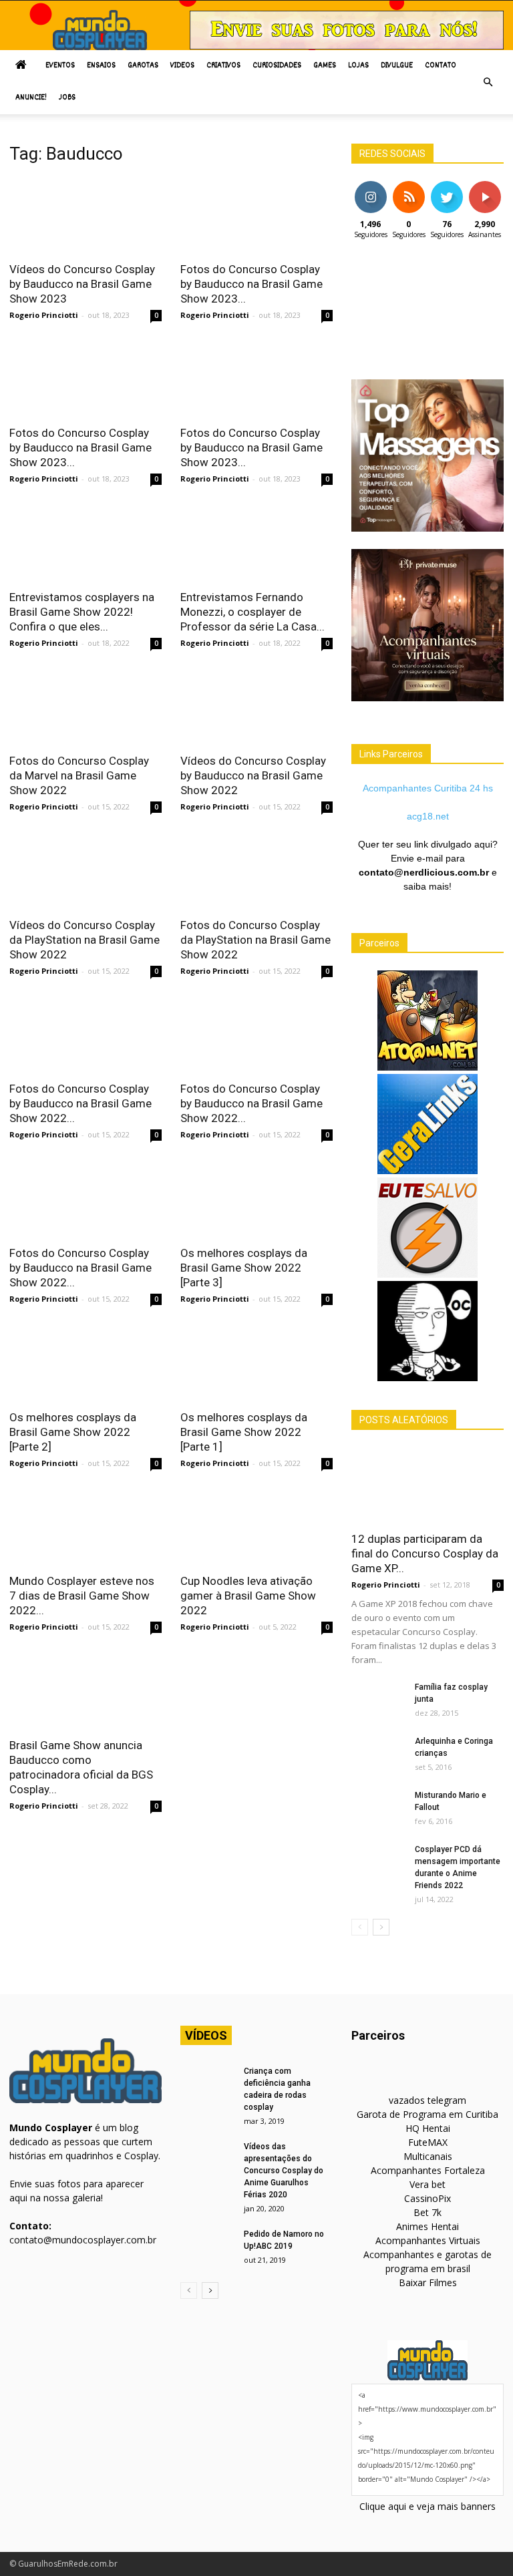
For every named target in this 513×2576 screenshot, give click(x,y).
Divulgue (397, 66)
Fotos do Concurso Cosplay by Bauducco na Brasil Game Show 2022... (80, 1103)
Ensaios (101, 66)
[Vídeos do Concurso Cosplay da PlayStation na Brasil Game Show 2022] (85, 871)
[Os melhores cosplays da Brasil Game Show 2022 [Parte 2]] (85, 1363)
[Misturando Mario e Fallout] (378, 1808)
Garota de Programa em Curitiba (427, 2114)
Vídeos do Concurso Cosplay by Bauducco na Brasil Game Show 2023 (82, 284)
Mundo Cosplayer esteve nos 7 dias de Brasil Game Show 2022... (82, 1596)
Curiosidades (277, 66)
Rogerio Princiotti (44, 315)
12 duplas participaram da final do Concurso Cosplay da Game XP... (425, 1553)
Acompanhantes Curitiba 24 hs (428, 788)
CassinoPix (427, 2198)
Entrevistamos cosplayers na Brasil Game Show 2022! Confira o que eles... (82, 612)
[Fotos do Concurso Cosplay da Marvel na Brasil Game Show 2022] (85, 708)
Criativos (223, 66)
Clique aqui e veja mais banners (427, 2506)
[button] (488, 82)
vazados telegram (427, 2100)
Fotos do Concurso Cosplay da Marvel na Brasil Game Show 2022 (79, 775)
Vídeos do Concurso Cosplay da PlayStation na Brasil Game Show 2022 (84, 940)
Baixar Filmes (428, 2282)
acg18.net (428, 816)
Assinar (485, 186)
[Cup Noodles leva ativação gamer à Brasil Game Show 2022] (256, 1528)
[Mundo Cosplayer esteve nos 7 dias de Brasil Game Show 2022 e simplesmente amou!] (85, 1528)
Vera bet (427, 2184)
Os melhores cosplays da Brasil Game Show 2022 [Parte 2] (73, 1432)
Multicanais (428, 2156)
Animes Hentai (427, 2226)
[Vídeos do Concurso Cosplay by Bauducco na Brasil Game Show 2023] (85, 215)
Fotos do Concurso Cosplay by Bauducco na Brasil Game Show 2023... (251, 284)
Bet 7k (427, 2212)
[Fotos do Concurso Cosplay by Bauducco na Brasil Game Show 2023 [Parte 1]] (256, 380)
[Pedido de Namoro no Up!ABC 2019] (207, 2247)
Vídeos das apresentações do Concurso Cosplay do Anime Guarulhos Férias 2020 (284, 2171)
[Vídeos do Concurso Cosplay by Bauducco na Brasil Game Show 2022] (256, 708)
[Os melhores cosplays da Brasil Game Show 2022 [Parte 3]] (256, 1199)
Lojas (358, 66)
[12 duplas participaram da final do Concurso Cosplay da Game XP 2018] (427, 1485)
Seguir (370, 186)
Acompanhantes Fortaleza (428, 2170)
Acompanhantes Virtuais (428, 2240)
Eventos (60, 66)
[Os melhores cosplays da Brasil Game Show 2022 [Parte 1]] (256, 1363)
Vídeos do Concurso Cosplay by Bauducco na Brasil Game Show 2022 (253, 775)
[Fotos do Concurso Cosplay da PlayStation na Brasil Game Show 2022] (256, 871)
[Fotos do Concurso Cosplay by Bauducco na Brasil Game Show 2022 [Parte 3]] (85, 1036)
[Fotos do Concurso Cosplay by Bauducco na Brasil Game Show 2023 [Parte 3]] (256, 215)
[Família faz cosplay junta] (378, 1700)
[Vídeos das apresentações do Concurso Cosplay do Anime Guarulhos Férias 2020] (207, 2159)
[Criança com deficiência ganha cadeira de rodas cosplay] (207, 2084)
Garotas (143, 66)
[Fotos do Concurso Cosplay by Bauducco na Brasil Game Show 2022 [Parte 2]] (256, 1036)
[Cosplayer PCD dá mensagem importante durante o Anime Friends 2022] (378, 1862)
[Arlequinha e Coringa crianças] (378, 1754)
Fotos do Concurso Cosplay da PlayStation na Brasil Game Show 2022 (255, 940)
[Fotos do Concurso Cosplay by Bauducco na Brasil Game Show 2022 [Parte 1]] (85, 1199)
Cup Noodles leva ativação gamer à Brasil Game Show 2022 (248, 1596)
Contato (441, 66)
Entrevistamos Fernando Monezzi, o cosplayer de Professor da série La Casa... (252, 612)
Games (325, 66)
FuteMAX (428, 2142)
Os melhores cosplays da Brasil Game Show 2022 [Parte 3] (244, 1268)
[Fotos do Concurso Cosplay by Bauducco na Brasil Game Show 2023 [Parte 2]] (85, 380)
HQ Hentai (428, 2128)
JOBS (67, 98)
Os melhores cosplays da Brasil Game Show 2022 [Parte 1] (244, 1432)
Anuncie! (31, 98)
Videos (182, 66)
